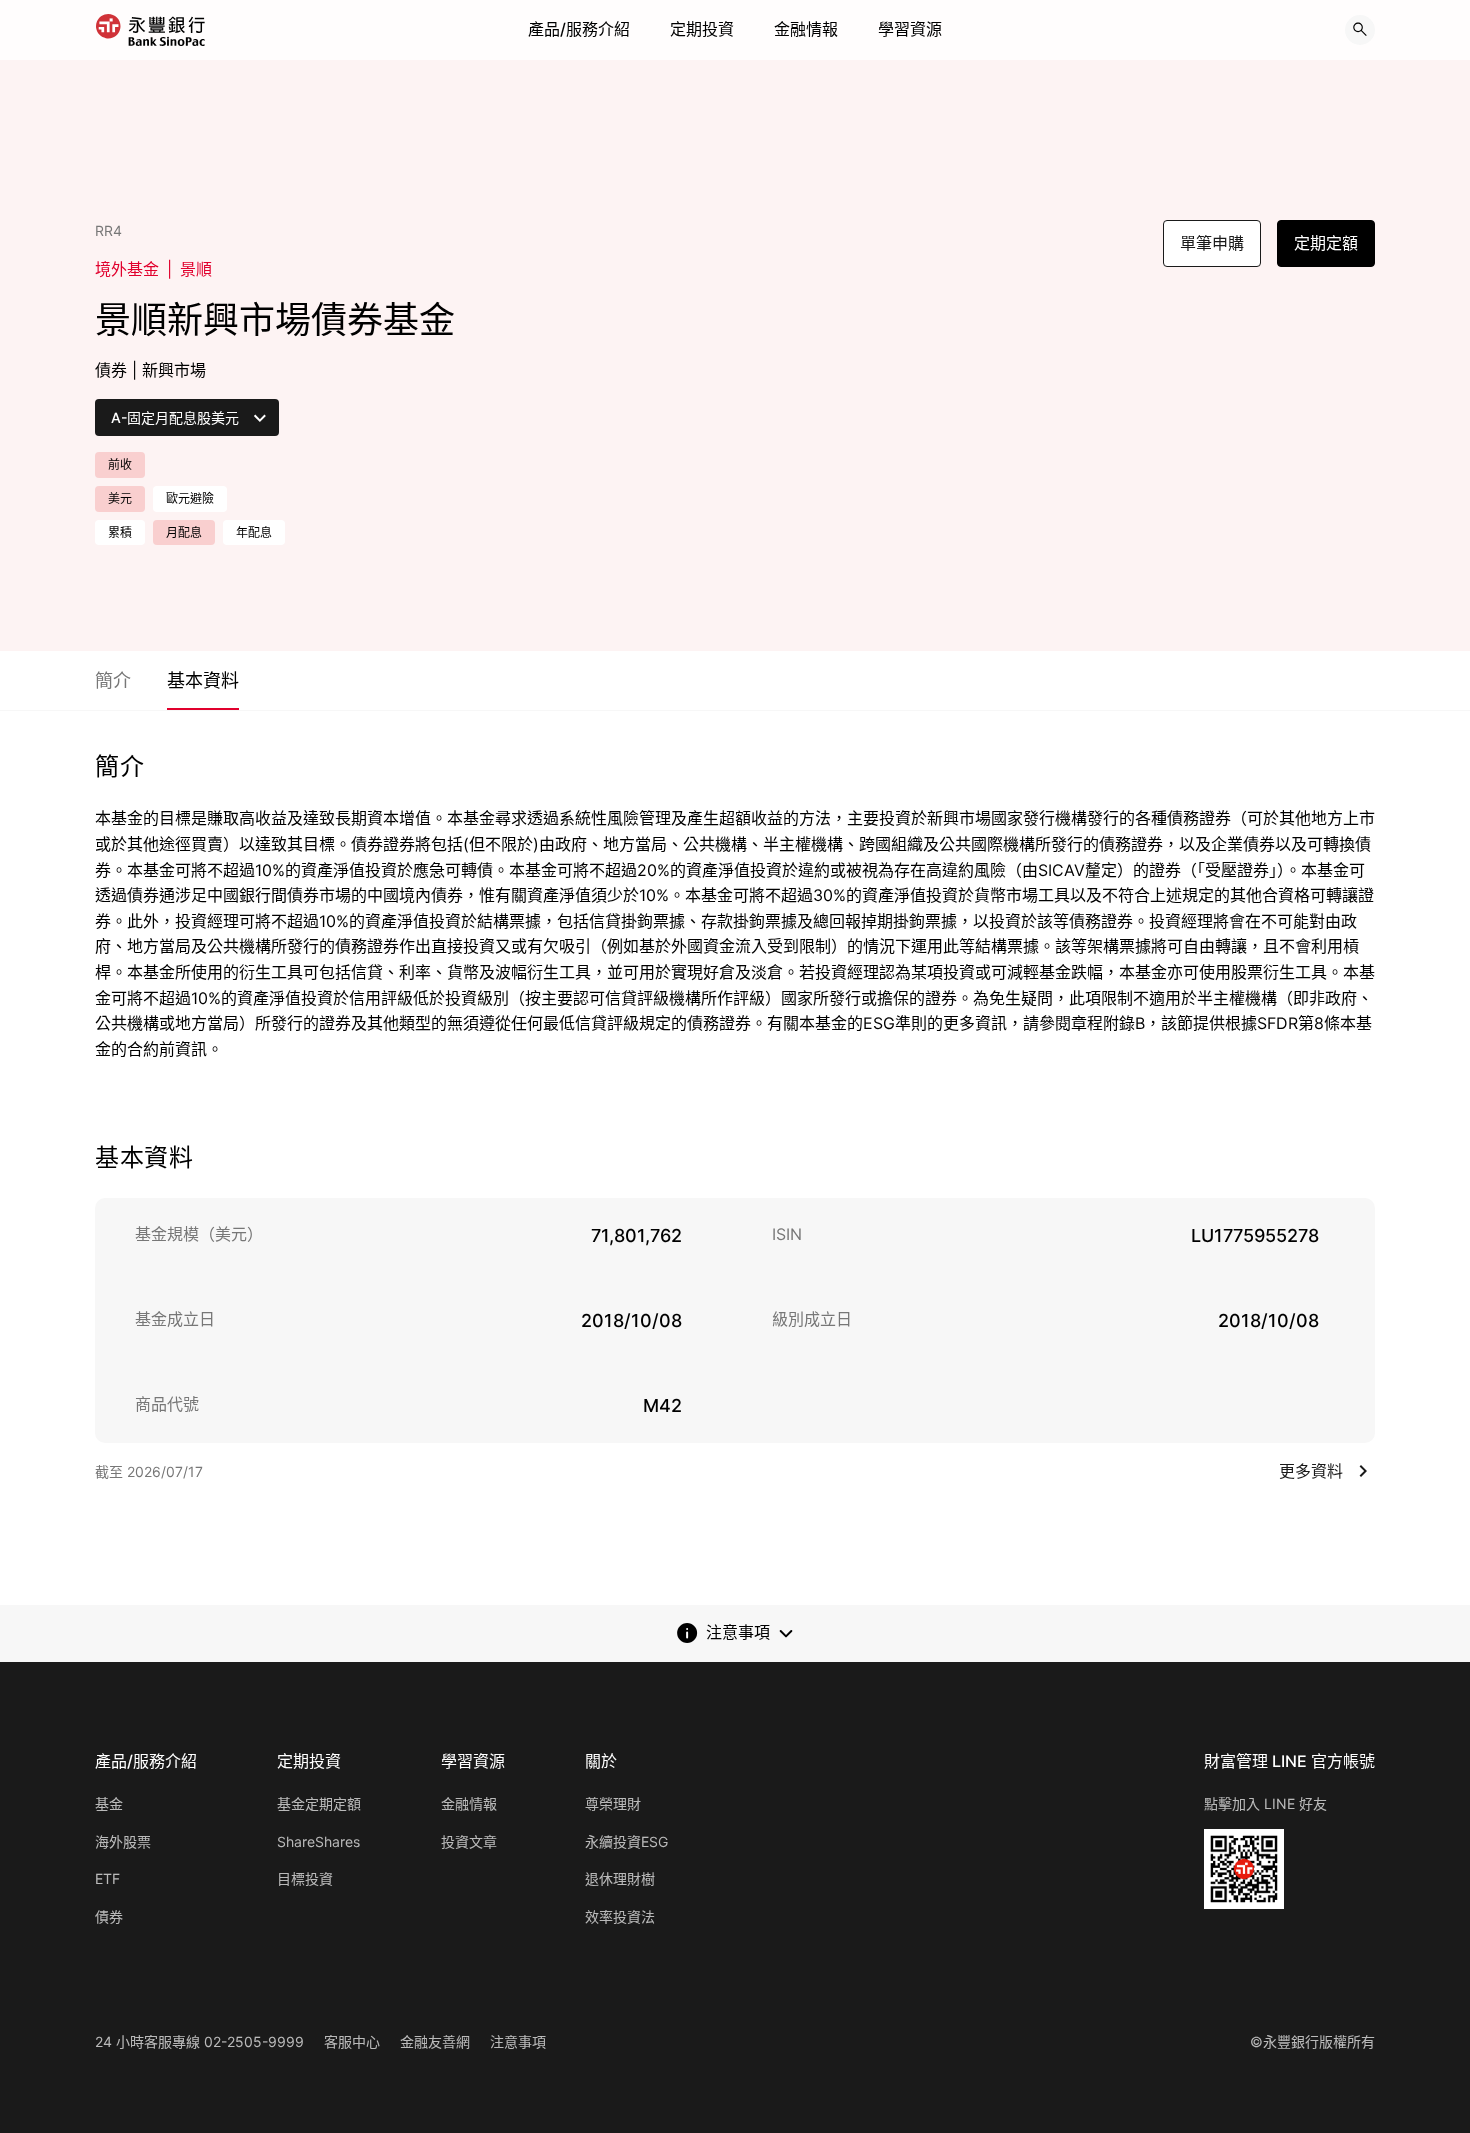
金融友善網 (435, 2041)
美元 (120, 498)
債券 (109, 1916)
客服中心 (352, 2041)
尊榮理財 (613, 1803)
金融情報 (806, 29)
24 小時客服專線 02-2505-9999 (199, 2041)
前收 (120, 464)
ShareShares (318, 1841)
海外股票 (123, 1841)
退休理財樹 (620, 1878)
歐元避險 (190, 498)
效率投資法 (620, 1916)
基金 (109, 1803)
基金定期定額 (319, 1803)
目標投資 (305, 1878)
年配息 (254, 532)
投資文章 (469, 1841)
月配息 (184, 532)
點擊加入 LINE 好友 (1265, 1803)
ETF (107, 1878)
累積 (120, 532)
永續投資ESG (626, 1841)
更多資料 (1311, 1471)
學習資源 (910, 29)
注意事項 (518, 2041)
